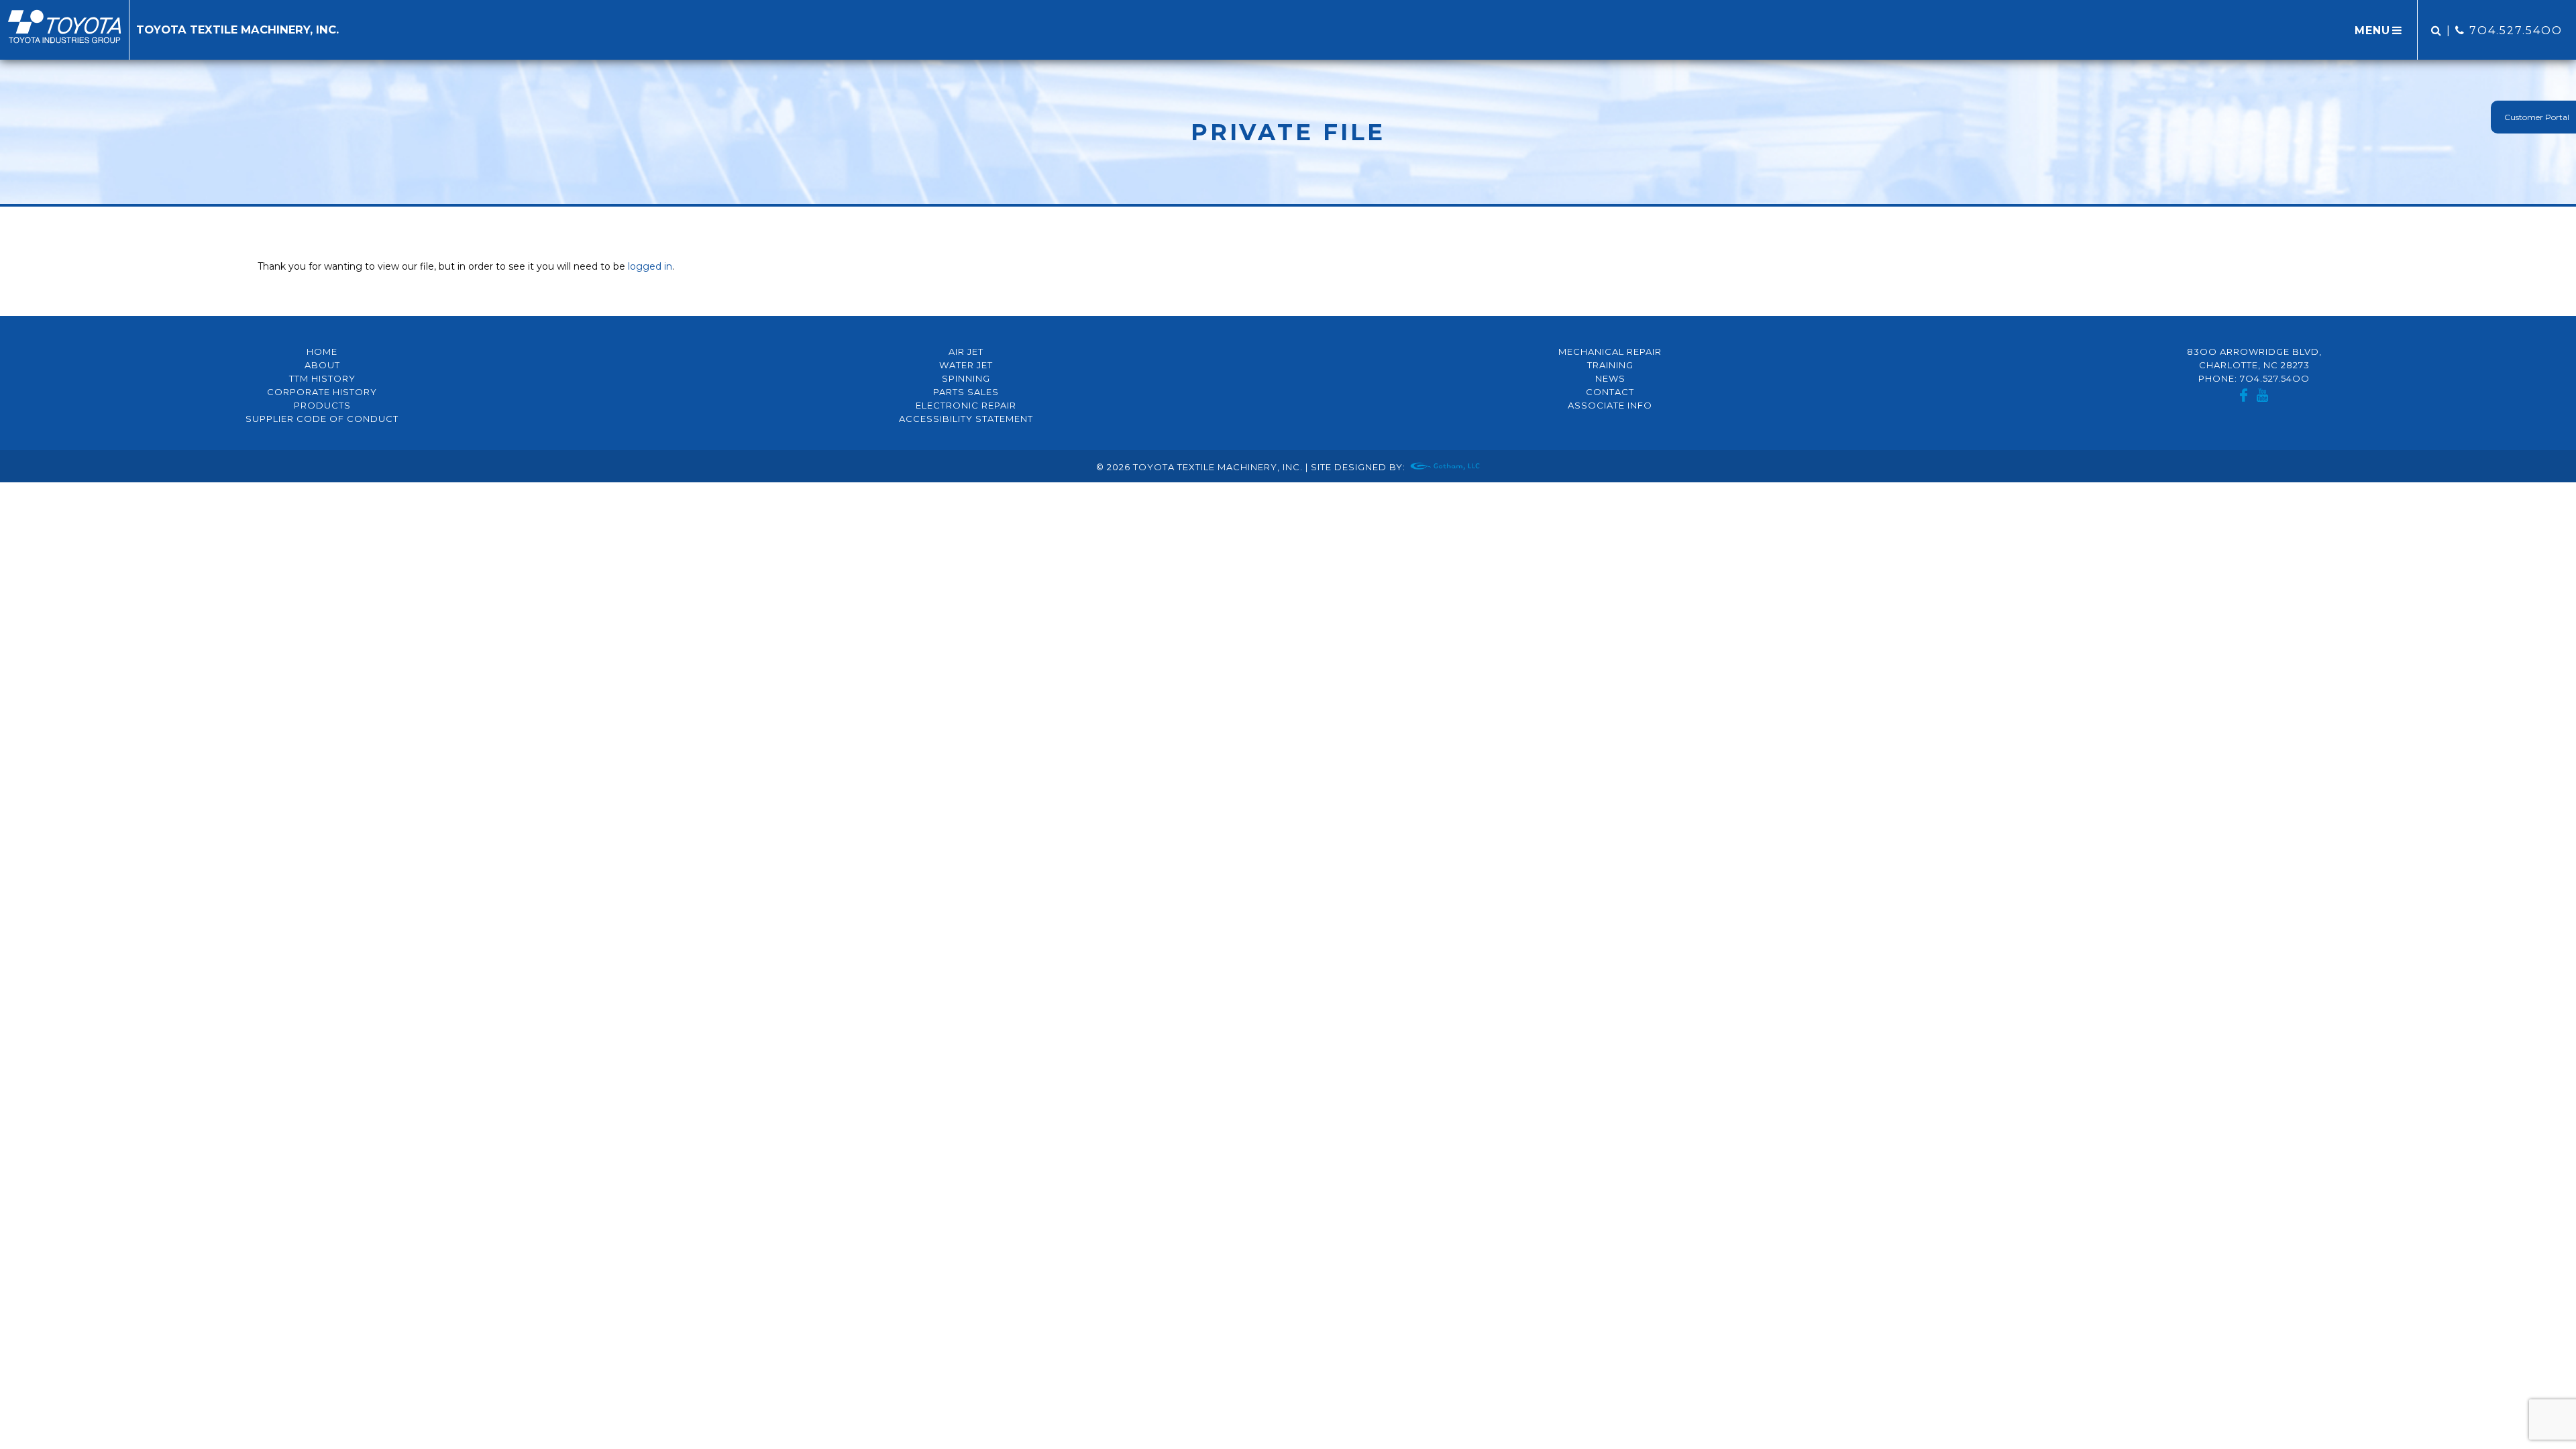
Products (322, 405)
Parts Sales (966, 392)
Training (1610, 365)
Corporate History (322, 392)
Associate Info (1610, 405)
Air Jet (966, 352)
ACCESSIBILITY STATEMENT (966, 419)
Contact (1610, 392)
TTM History (322, 378)
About (322, 365)
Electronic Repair (966, 405)
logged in (650, 266)
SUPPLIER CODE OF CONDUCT (322, 419)
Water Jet (966, 365)
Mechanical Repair (1610, 352)
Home (322, 352)
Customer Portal (2537, 117)
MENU (2372, 31)
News (1610, 378)
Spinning (966, 378)
